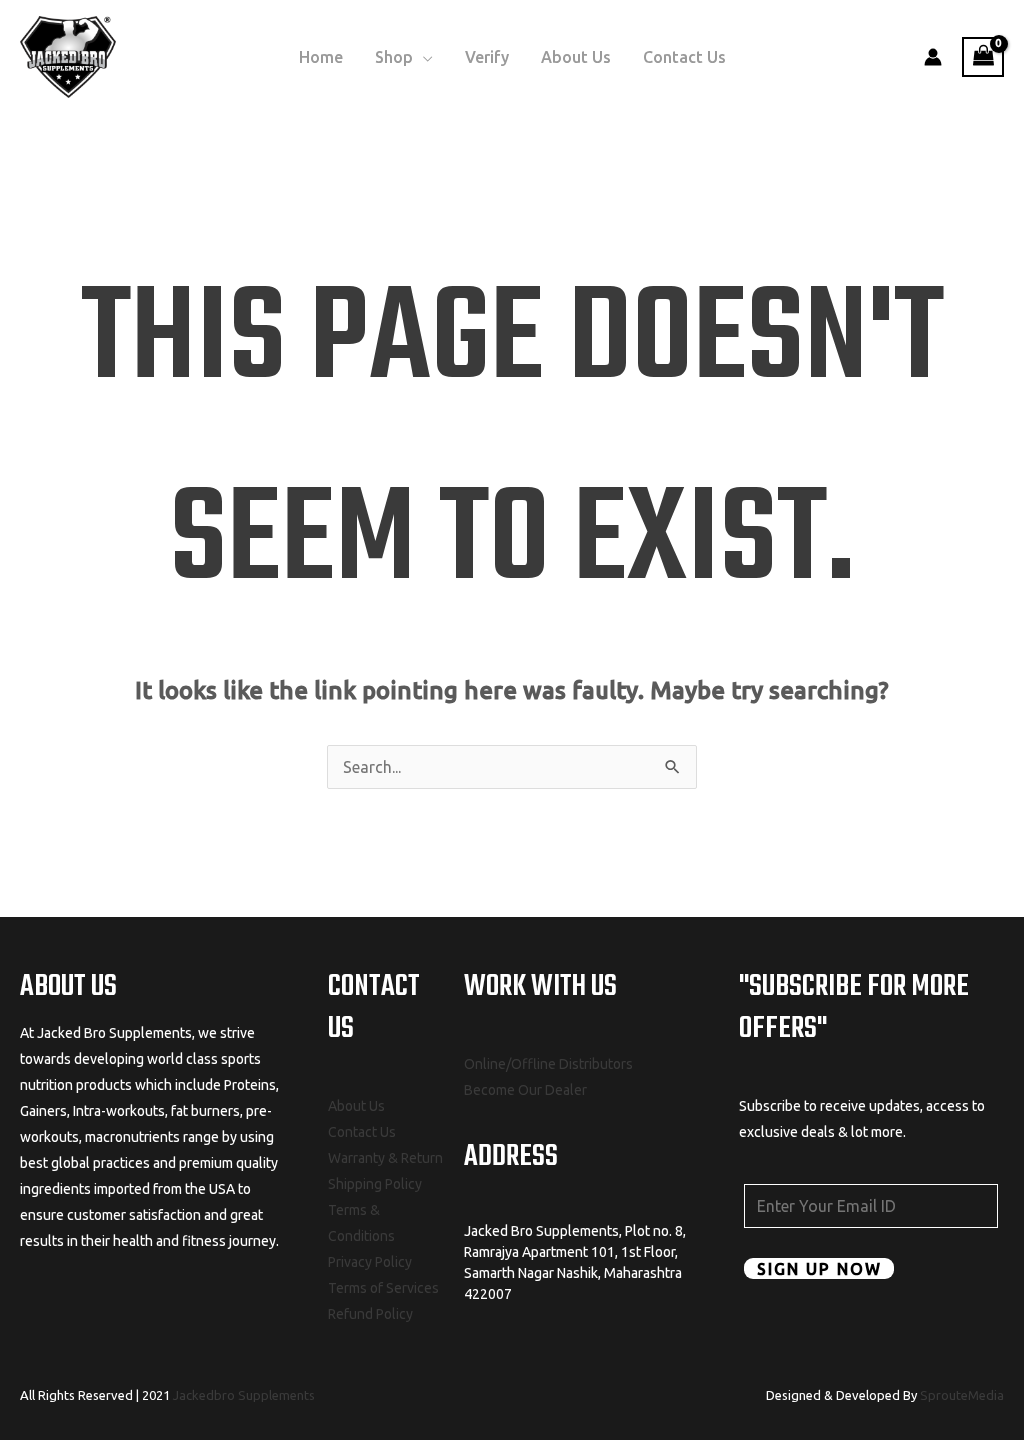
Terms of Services (383, 1288)
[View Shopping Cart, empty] (983, 57)
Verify (487, 57)
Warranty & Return (385, 1158)
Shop (394, 57)
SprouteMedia (962, 1395)
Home (321, 57)
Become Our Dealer (525, 1090)
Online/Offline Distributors (548, 1064)
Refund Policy (370, 1314)
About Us (576, 57)
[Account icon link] (933, 57)
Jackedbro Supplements (244, 1395)
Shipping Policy (375, 1184)
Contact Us (684, 57)
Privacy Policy (370, 1262)
